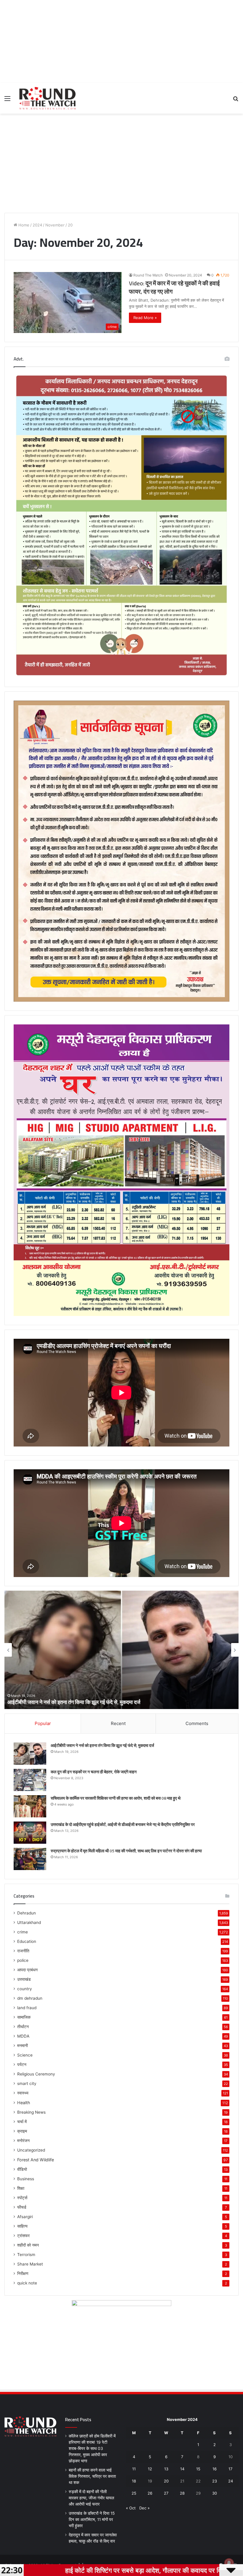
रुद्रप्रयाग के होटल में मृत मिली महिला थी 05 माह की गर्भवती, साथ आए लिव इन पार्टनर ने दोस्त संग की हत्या (126, 1851)
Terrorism (26, 2255)
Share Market (30, 2264)
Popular (43, 1723)
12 (150, 2469)
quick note (27, 2283)
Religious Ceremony (36, 2074)
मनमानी (23, 2046)
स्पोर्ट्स (22, 2198)
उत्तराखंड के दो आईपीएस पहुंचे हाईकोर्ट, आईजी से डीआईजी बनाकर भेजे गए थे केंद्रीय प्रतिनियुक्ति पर (123, 1824)
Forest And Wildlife (36, 2160)
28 (182, 2493)
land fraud (27, 2008)
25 (134, 2493)
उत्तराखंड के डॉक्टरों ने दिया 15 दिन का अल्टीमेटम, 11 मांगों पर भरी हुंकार (92, 2519)
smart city (27, 2083)
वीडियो (22, 2169)
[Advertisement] (121, 41)
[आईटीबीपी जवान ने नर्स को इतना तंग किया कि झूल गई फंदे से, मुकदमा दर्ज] (30, 1754)
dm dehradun (30, 1998)
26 (150, 2493)
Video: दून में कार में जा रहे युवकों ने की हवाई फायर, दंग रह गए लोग (174, 287)
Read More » (145, 318)
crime (23, 1932)
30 (215, 2493)
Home (23, 225)
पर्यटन (22, 2065)
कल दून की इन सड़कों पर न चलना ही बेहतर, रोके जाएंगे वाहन (63, 1702)
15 (198, 2469)
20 (166, 2481)
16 (215, 2469)
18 (134, 2481)
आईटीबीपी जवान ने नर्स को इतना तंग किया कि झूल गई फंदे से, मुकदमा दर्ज (102, 1745)
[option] (121, 1650)
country (25, 1989)
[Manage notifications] (229, 2563)
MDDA (23, 2036)
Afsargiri (25, 2217)
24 (231, 2481)
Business (26, 2179)
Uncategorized (31, 2150)
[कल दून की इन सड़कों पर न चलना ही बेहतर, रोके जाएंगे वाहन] (30, 1780)
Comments (197, 1723)
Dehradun (27, 1913)
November (55, 225)
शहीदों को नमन (28, 2245)
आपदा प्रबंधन (27, 1970)
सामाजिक (24, 2017)
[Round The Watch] (47, 98)
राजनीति (23, 1951)
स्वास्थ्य (23, 2093)
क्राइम (22, 2131)
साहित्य (22, 2226)
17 (230, 2469)
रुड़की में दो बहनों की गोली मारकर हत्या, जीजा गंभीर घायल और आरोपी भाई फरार (91, 2498)
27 (166, 2493)
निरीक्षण (23, 2273)
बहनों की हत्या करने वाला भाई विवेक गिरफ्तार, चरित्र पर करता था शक (92, 2476)
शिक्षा (21, 2188)
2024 (37, 225)
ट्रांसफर (23, 2236)
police (23, 1960)
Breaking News (31, 2112)
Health (24, 2103)
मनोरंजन (23, 2141)
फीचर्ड (22, 2207)
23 (215, 2481)
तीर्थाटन (23, 2027)
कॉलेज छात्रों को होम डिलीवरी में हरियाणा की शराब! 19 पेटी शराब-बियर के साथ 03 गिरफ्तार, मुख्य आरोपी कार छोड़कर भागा (92, 2448)
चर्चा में (22, 2122)
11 (134, 2469)
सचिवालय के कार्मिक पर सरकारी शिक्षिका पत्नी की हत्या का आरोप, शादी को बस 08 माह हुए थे (116, 1798)
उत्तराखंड (24, 1979)
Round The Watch (148, 275)
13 (166, 2469)
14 (182, 2469)
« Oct (131, 2508)
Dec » (144, 2508)
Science (25, 2055)
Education (27, 1941)
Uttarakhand (29, 1922)
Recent (118, 1723)
